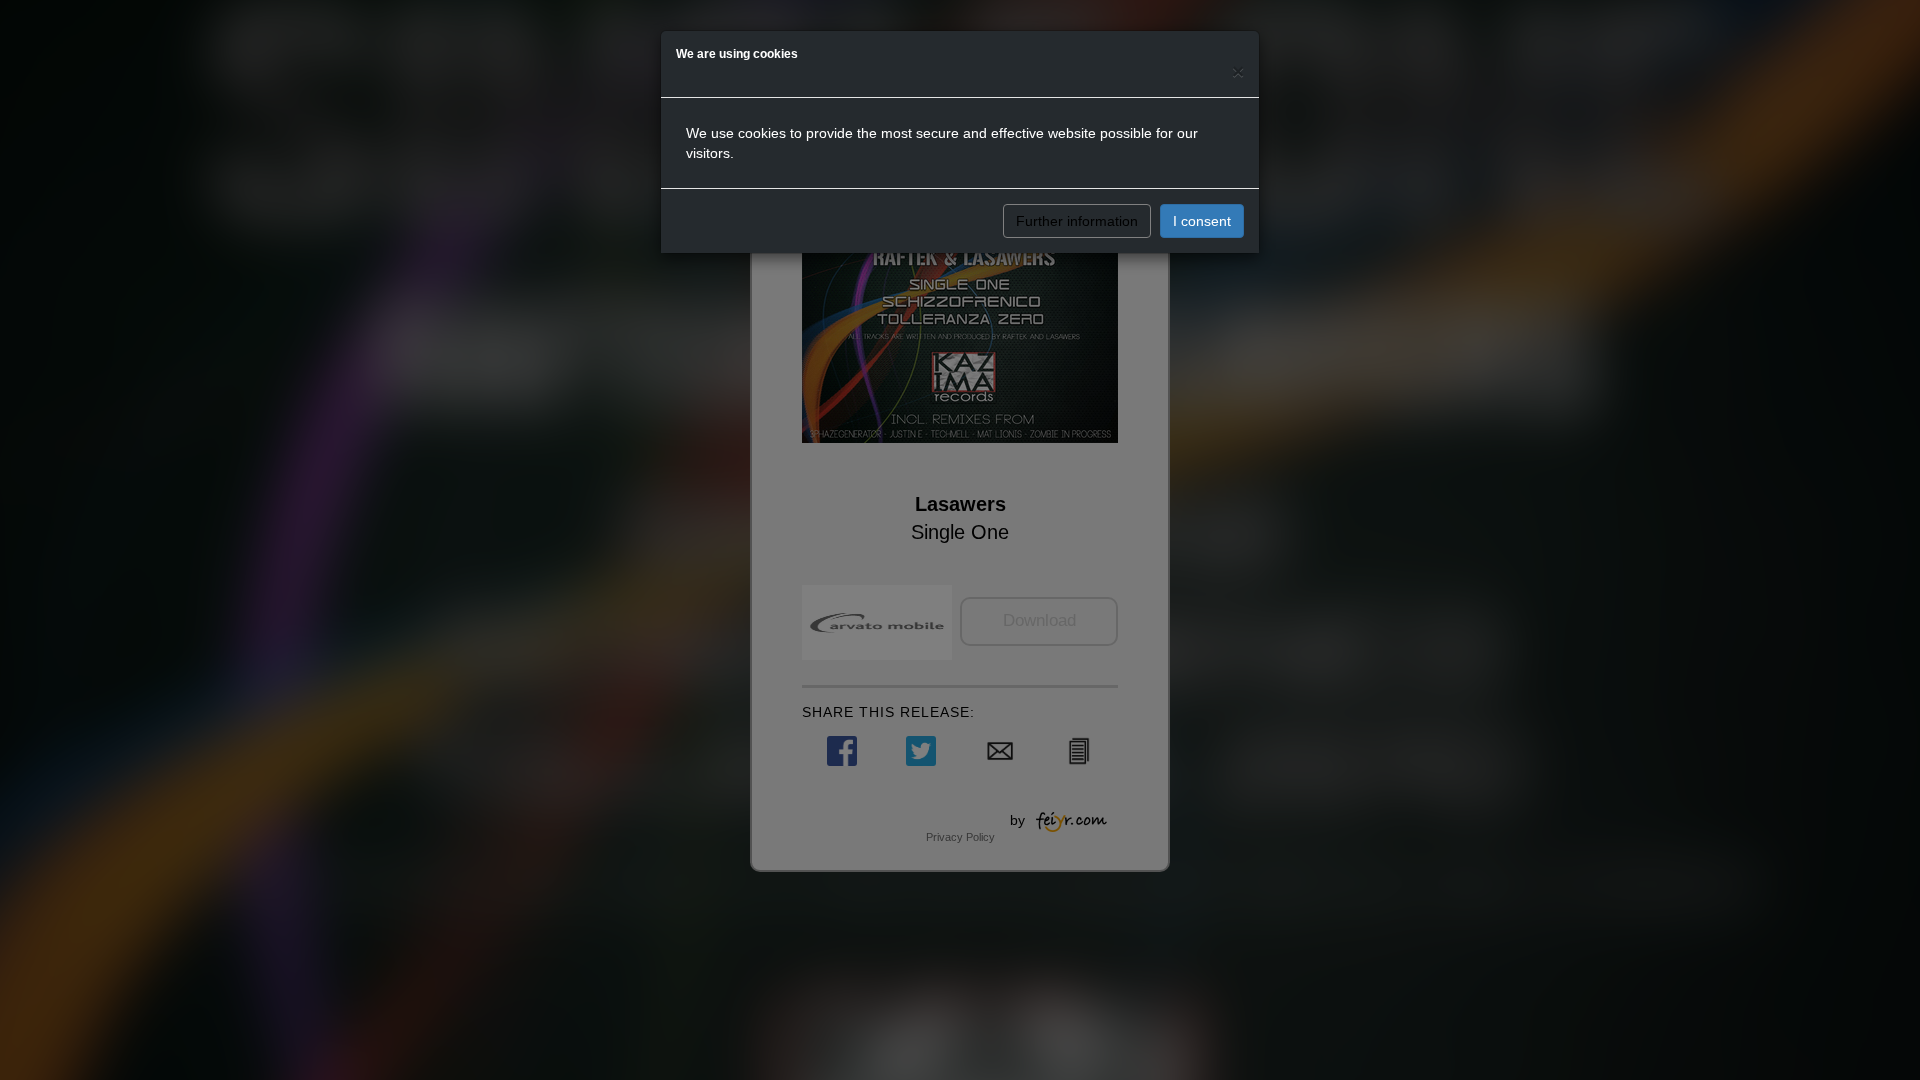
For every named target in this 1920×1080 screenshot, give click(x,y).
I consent (1202, 221)
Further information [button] (1077, 221)
